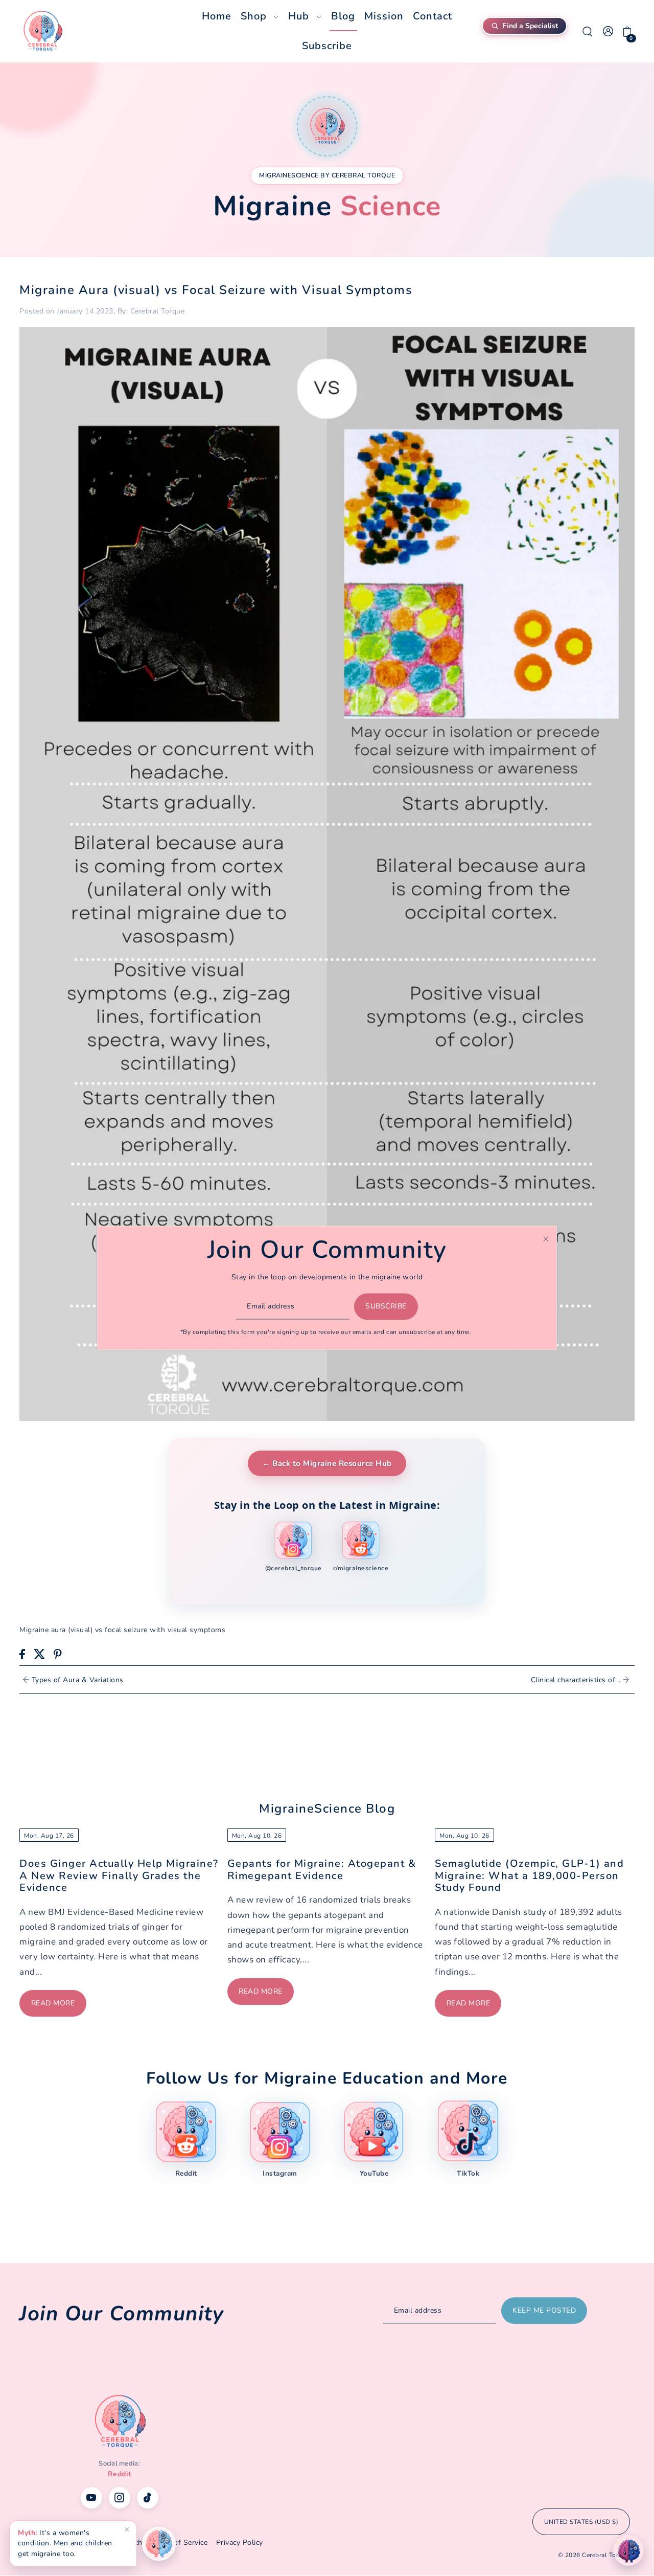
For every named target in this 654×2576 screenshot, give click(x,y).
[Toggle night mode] (628, 2550)
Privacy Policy (240, 2543)
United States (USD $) (581, 2522)
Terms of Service (179, 2543)
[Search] (588, 31)
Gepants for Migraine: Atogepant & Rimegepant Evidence (322, 1869)
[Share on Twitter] (40, 1654)
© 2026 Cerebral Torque (594, 2555)
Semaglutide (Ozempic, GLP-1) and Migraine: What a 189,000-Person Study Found (529, 1875)
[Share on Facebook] (22, 1654)
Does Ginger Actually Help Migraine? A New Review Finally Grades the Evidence (119, 1875)
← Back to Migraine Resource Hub (327, 1463)
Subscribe (386, 1306)
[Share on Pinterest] (58, 1654)
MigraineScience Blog (327, 1809)
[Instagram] (120, 2498)
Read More (53, 2003)
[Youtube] (91, 2498)
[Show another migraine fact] (159, 2544)
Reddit (120, 2474)
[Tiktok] (148, 2498)
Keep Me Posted (544, 2310)
